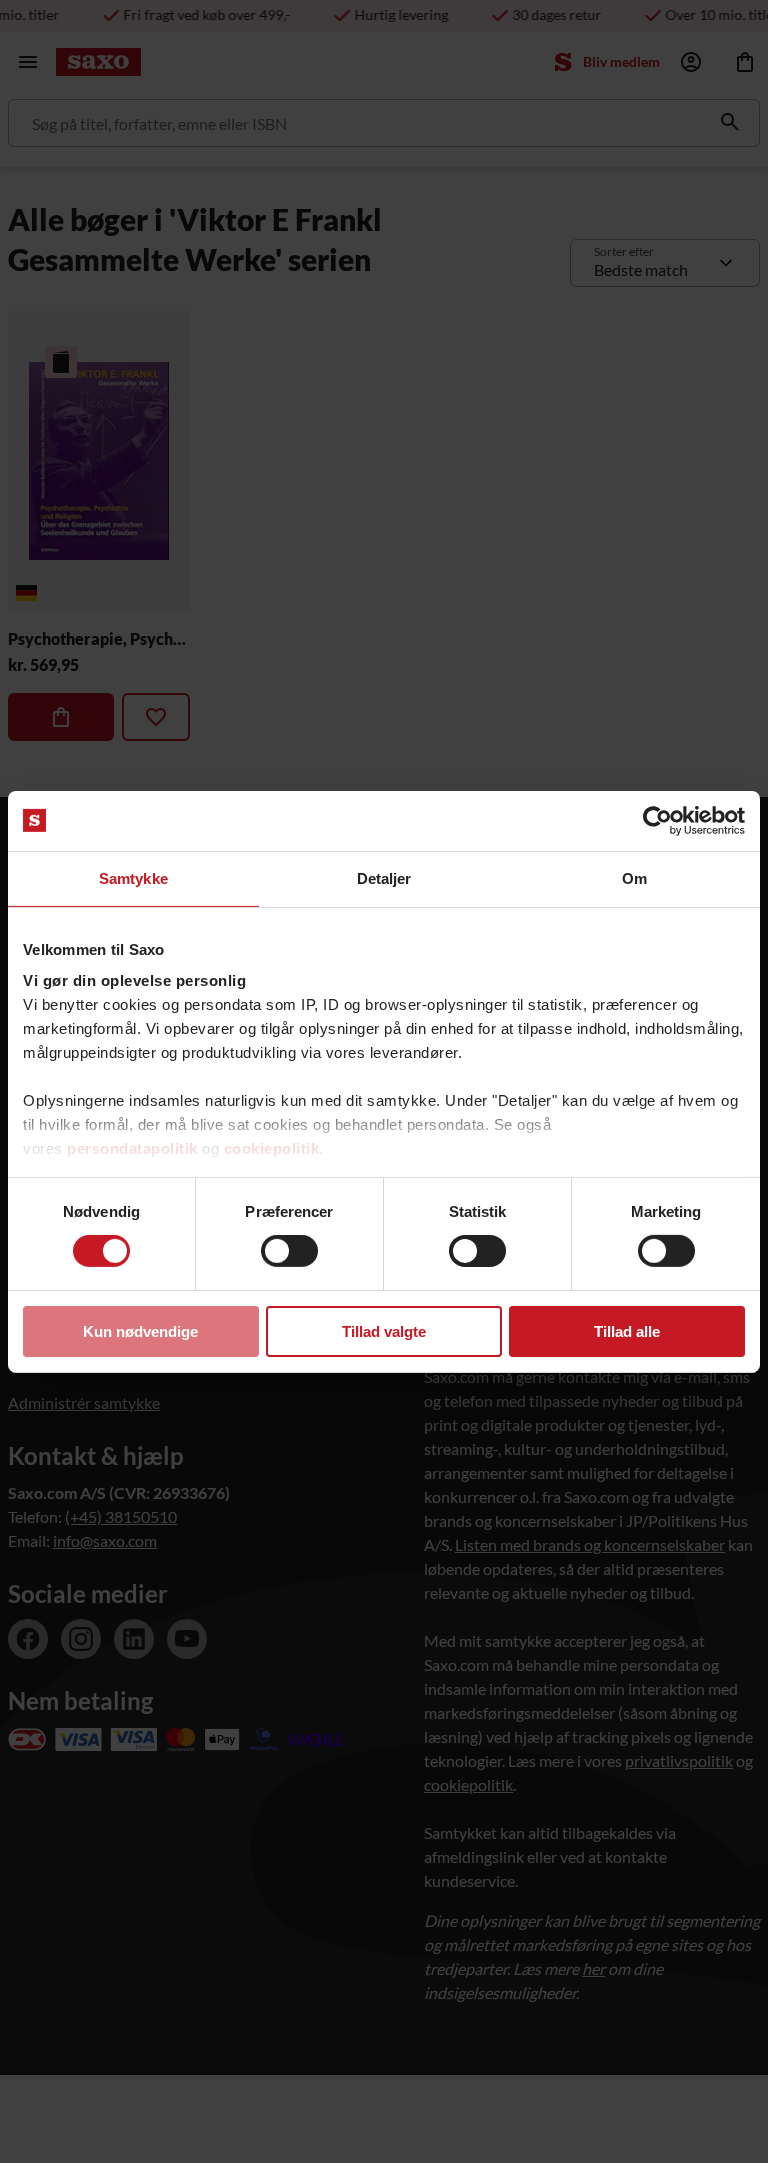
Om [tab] (634, 877)
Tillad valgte (384, 1331)
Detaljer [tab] (384, 877)
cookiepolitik (272, 1148)
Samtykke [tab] (133, 877)
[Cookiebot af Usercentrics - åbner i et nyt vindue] (657, 820)
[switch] (289, 1251)
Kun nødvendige (140, 1331)
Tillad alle (627, 1331)
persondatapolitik (132, 1148)
